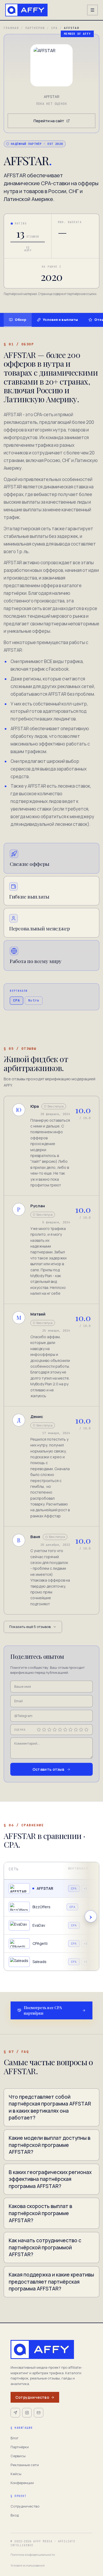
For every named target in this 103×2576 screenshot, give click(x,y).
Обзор (21, 320)
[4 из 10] (55, 1730)
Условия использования (28, 2565)
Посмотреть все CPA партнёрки (43, 2010)
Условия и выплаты (60, 320)
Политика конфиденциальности (33, 2555)
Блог (15, 2438)
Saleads (39, 1962)
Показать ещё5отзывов (30, 1627)
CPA (55, 28)
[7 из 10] (71, 1730)
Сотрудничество (32, 2397)
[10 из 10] (86, 1730)
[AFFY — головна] (26, 10)
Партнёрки (35, 28)
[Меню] (92, 10)
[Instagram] (27, 2413)
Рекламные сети (25, 2465)
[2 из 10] (44, 1730)
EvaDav (39, 1925)
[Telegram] (15, 2413)
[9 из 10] (81, 1730)
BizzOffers (41, 1907)
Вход (15, 2515)
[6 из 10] (65, 1730)
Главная (11, 28)
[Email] (39, 2413)
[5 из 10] (60, 1730)
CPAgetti (40, 1943)
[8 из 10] (76, 1730)
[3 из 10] (49, 1730)
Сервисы (18, 2456)
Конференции (22, 2483)
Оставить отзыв (48, 1769)
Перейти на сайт (49, 121)
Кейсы (16, 2474)
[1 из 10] (39, 1730)
